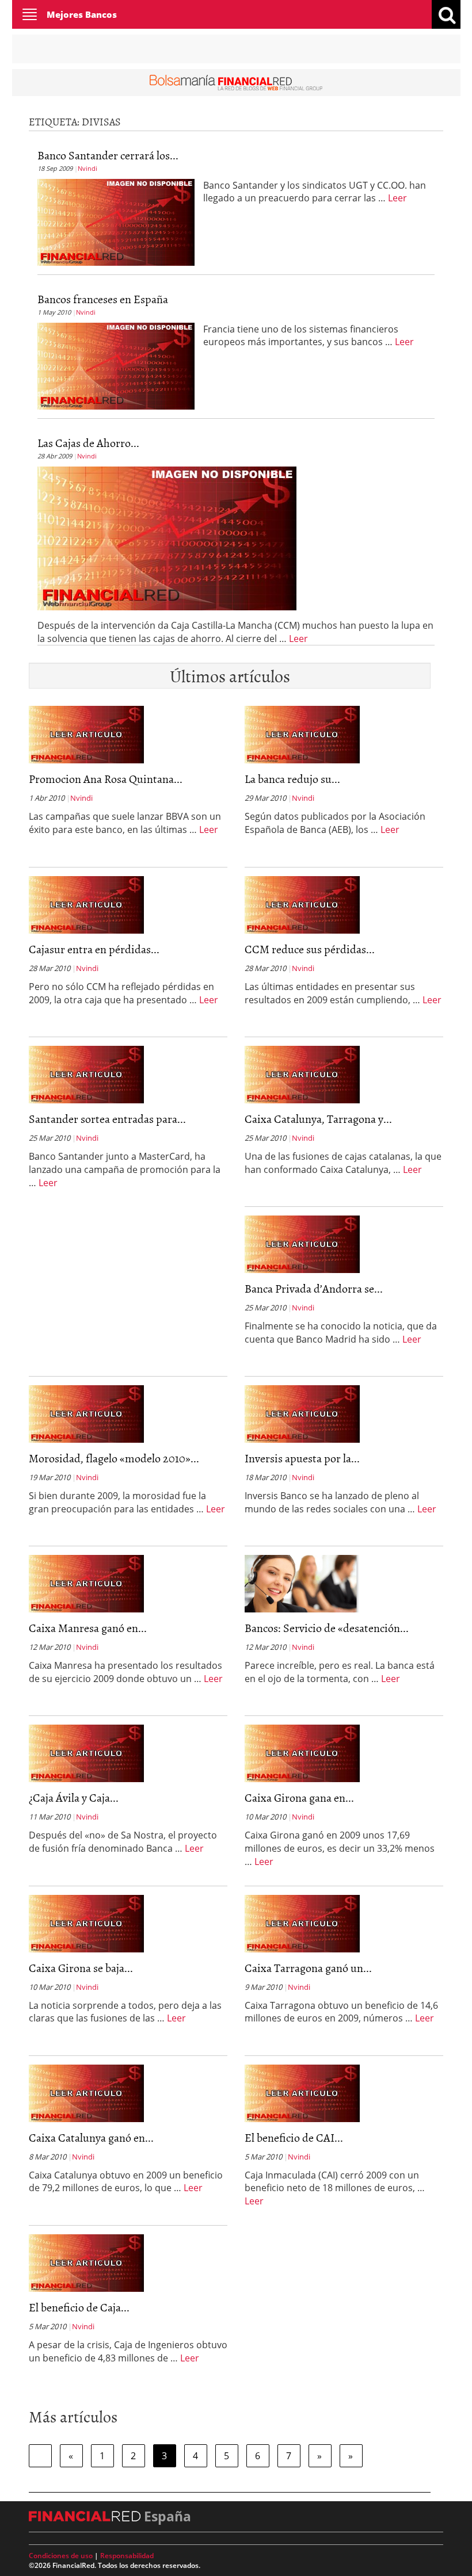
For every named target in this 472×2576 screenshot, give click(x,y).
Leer (397, 198)
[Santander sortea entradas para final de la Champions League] (86, 1074)
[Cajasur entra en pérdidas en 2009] (86, 904)
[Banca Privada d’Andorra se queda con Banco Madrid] (302, 1244)
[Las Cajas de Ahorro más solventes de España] (167, 537)
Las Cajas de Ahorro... (88, 442)
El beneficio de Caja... (79, 2307)
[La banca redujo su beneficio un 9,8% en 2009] (302, 734)
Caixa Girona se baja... (81, 1967)
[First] (40, 2456)
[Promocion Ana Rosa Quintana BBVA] (86, 734)
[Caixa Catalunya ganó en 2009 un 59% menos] (86, 2092)
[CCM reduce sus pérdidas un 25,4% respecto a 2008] (302, 904)
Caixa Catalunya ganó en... (91, 2137)
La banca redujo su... (292, 778)
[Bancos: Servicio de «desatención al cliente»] (302, 1583)
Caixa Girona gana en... (299, 1797)
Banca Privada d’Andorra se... (314, 1288)
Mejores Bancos (82, 14)
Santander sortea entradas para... (107, 1118)
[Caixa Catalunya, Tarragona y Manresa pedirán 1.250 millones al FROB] (302, 1074)
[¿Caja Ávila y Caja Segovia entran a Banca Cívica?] (86, 1753)
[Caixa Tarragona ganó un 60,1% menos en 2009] (302, 1923)
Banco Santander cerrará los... (108, 155)
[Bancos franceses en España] (116, 365)
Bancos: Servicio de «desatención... (327, 1627)
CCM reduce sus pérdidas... (310, 949)
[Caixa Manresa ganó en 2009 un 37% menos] (86, 1583)
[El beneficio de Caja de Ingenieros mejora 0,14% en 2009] (86, 2262)
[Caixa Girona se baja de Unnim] (86, 1923)
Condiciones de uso (61, 2556)
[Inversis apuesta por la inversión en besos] (302, 1413)
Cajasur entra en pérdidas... (94, 949)
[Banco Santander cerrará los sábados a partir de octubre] (116, 221)
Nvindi (87, 168)
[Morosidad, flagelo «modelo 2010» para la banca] (86, 1413)
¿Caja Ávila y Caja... (74, 1797)
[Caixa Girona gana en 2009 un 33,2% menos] (302, 1753)
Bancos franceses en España (103, 299)
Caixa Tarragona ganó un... (308, 1967)
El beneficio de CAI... (294, 2137)
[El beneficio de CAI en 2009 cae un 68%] (302, 2092)
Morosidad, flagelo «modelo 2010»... (114, 1458)
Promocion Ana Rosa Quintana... (106, 778)
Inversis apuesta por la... (302, 1458)
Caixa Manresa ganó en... (88, 1627)
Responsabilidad (127, 2556)
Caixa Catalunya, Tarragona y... (318, 1118)
